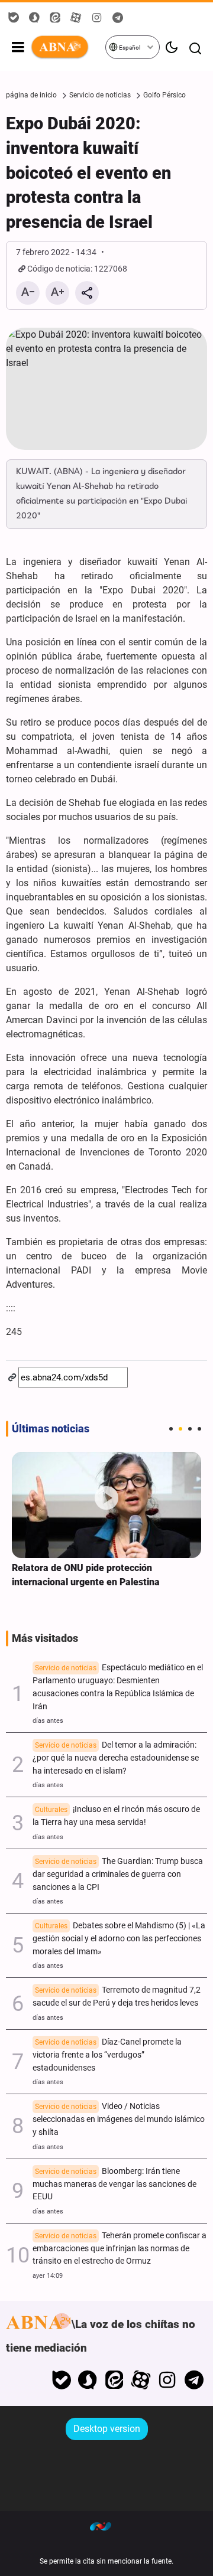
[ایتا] (114, 2380)
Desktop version (107, 2429)
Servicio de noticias (100, 95)
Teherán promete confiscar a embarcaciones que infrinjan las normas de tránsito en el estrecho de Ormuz (120, 2249)
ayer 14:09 (48, 2276)
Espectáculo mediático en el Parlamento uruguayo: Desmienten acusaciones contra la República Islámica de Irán (118, 1687)
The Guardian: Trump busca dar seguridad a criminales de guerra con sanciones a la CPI (118, 1874)
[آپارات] (141, 2380)
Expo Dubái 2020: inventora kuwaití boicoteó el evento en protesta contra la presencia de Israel (88, 173)
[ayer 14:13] (106, 1505)
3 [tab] (190, 1429)
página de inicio (31, 95)
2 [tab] (180, 1429)
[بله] (61, 2380)
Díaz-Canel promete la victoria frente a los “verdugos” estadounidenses (107, 2055)
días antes (48, 1721)
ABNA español (67, 47)
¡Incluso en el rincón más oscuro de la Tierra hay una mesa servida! (116, 1816)
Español (129, 48)
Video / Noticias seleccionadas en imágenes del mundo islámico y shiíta (119, 2119)
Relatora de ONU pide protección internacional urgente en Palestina (86, 1575)
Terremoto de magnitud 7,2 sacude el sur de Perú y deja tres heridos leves (117, 1997)
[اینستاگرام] (167, 2380)
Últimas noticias (51, 1429)
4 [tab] (199, 1429)
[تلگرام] (194, 2380)
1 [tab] (171, 1429)
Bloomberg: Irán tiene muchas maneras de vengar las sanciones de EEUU (114, 2184)
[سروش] (88, 2380)
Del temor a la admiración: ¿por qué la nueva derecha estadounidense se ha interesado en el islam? (116, 1758)
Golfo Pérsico (164, 95)
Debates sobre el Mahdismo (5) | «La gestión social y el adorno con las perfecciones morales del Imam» (119, 1939)
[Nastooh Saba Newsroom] (106, 2526)
